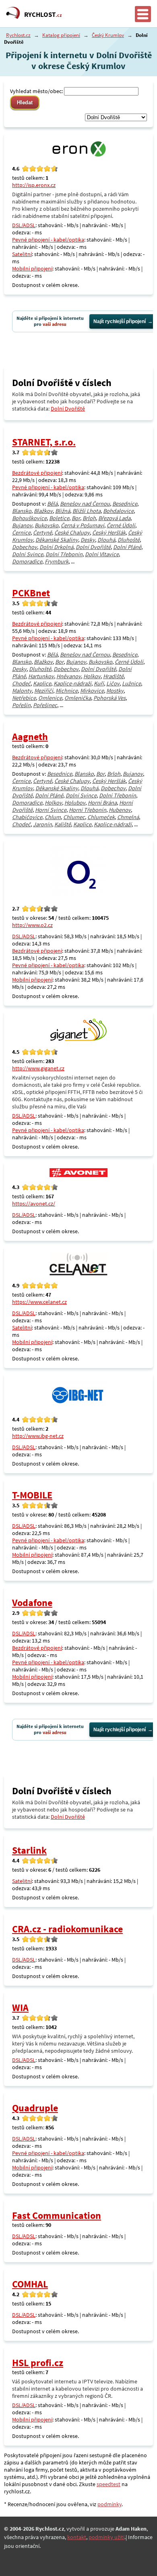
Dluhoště (129, 540)
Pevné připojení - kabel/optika (48, 240)
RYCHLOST (43, 14)
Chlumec (74, 817)
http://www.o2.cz (32, 925)
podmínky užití (106, 2537)
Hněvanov (69, 676)
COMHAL (30, 2284)
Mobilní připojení (32, 268)
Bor (76, 518)
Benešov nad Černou (85, 504)
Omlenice (50, 698)
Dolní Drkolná (56, 547)
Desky (88, 540)
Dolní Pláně (127, 547)
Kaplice (42, 683)
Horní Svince (51, 810)
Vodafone (32, 1603)
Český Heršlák (109, 533)
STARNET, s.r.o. (44, 442)
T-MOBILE (32, 1495)
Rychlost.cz (18, 35)
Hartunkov (41, 676)
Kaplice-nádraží (72, 683)
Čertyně (42, 533)
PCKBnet (31, 593)
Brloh (89, 518)
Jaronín (42, 824)
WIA (20, 2008)
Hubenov (120, 810)
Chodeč (21, 683)
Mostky (115, 691)
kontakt (77, 2537)
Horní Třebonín (88, 810)
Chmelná (128, 817)
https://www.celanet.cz (39, 1302)
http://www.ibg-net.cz (38, 1436)
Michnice (67, 691)
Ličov (113, 683)
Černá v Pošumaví (83, 525)
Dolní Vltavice (102, 554)
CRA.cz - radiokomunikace (67, 1929)
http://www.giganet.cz (38, 1068)
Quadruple (35, 2108)
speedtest (108, 2484)
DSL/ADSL (24, 225)
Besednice (125, 504)
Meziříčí (44, 691)
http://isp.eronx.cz (34, 185)
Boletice (59, 518)
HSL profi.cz (38, 2363)
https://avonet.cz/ (34, 1204)
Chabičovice (27, 817)
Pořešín (21, 705)
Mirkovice (92, 691)
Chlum (53, 817)
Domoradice (27, 561)
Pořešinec (45, 705)
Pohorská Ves (109, 698)
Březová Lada (114, 518)
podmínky (109, 2504)
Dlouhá (106, 540)
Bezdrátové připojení (37, 473)
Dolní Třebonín (64, 554)
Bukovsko (46, 525)
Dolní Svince (28, 554)
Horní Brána (102, 803)
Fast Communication (57, 2215)
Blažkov (43, 511)
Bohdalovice (118, 511)
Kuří (99, 683)
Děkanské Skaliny (57, 540)
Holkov (92, 676)
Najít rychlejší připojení (120, 321)
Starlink (29, 1850)
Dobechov (25, 547)
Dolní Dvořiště (68, 409)
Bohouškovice (29, 518)
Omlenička (78, 698)
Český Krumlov (108, 35)
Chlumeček (101, 817)
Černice (21, 533)
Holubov (75, 803)
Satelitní (22, 254)
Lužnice (131, 683)
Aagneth (30, 737)
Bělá (52, 504)
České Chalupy (72, 533)
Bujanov (22, 525)
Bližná (63, 511)
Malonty (22, 691)
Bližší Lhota (87, 511)
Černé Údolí (121, 525)
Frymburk (57, 561)
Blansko (22, 511)
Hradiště (113, 676)
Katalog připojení (61, 35)
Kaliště (63, 824)
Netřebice (24, 698)
